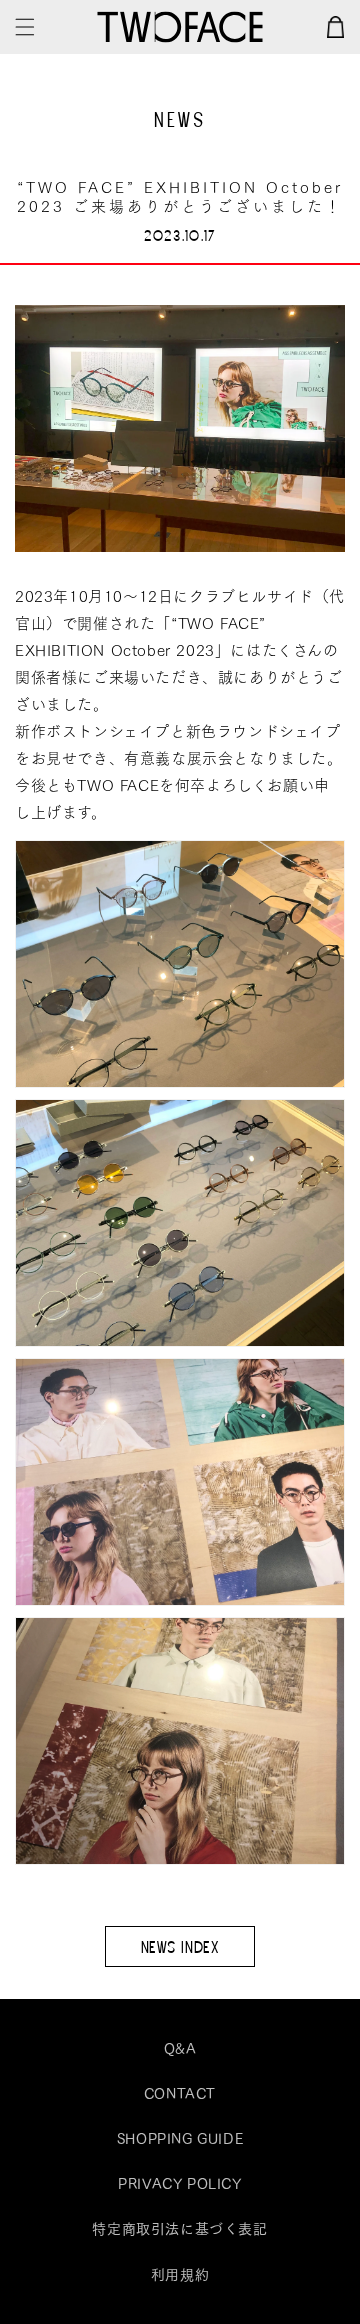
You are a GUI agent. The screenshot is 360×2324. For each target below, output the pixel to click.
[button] (25, 27)
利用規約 (180, 2274)
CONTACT (180, 2093)
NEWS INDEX (180, 1946)
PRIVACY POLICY (179, 2183)
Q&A (180, 2048)
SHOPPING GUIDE (180, 2138)
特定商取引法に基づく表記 (179, 2228)
